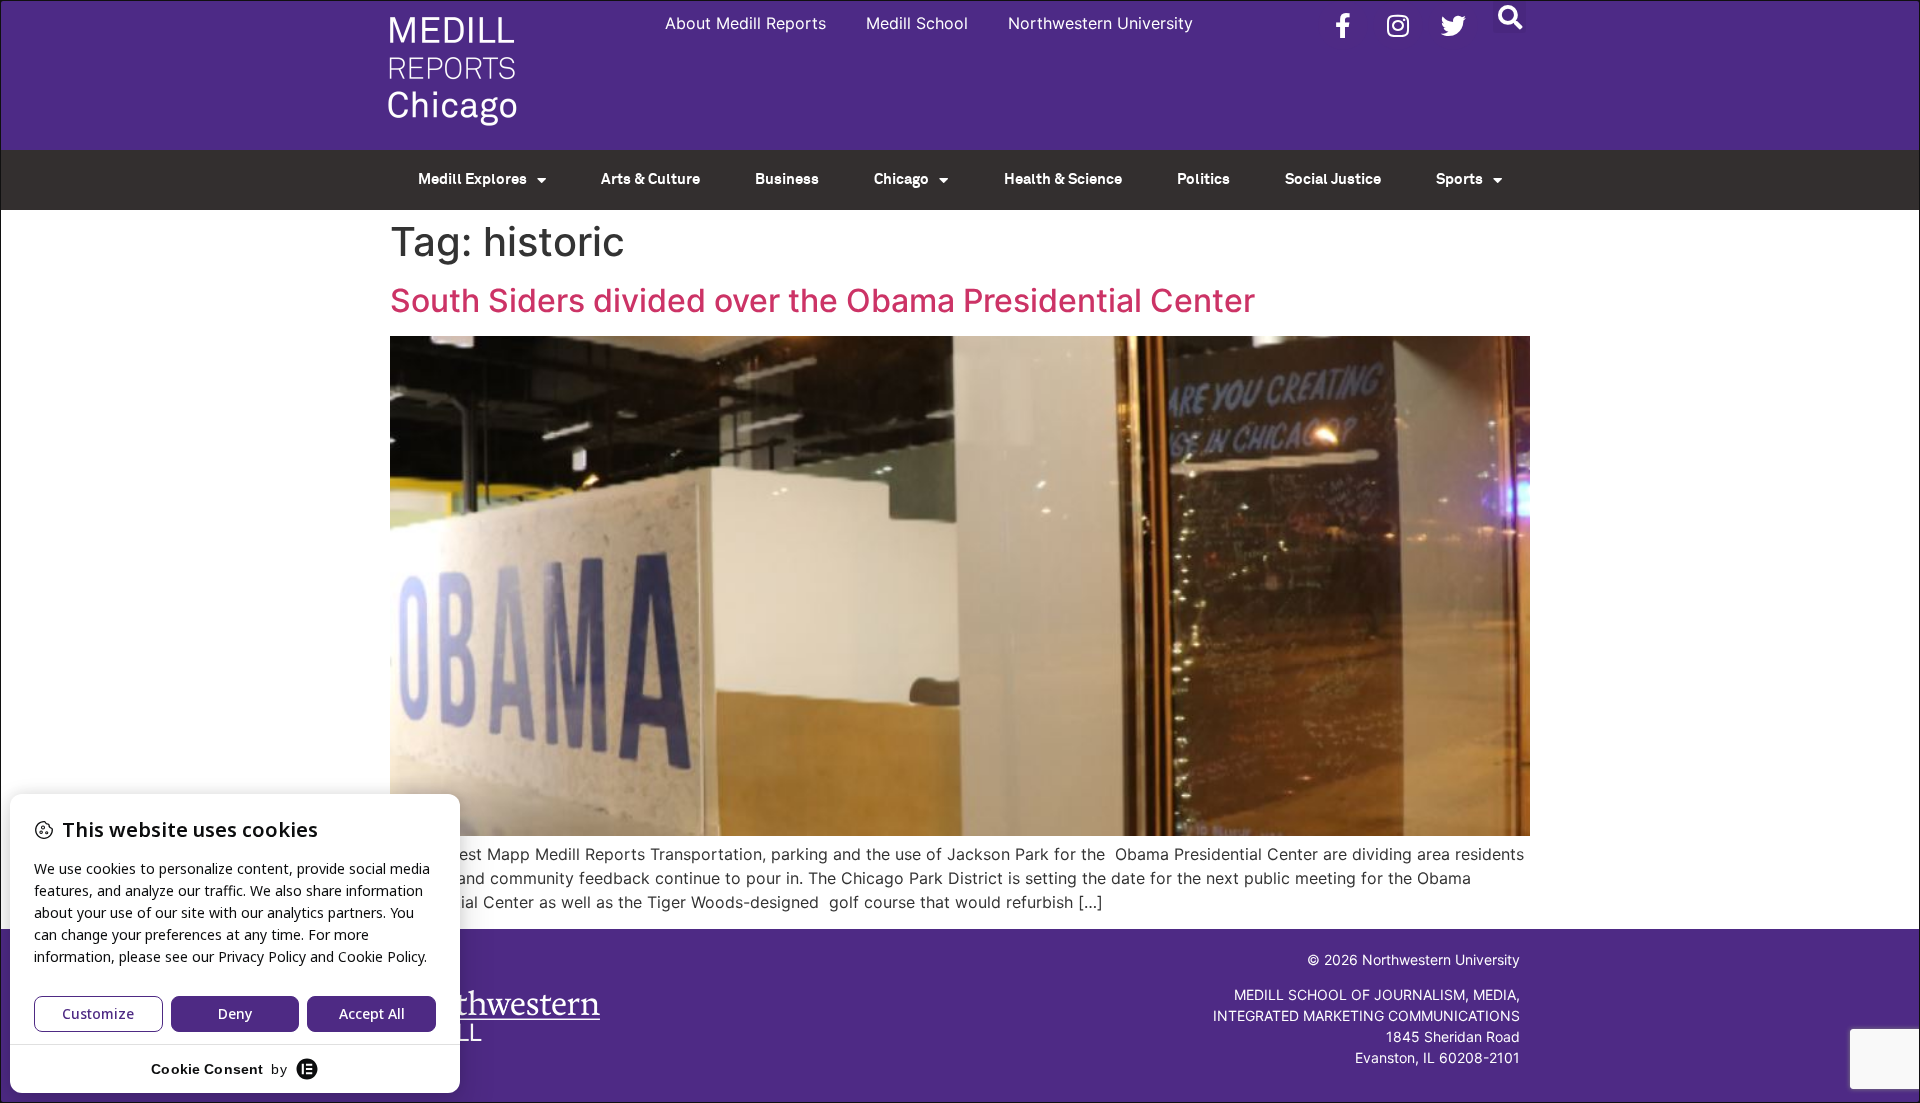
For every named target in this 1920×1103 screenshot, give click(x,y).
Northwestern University (1100, 23)
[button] (1509, 16)
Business (787, 179)
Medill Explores (472, 179)
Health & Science (1063, 179)
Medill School (917, 23)
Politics (1203, 179)
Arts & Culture (650, 179)
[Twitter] (1453, 25)
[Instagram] (1398, 25)
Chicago (901, 179)
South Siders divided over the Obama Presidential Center (822, 300)
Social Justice (1333, 179)
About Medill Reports (745, 23)
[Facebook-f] (1343, 25)
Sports (1459, 179)
